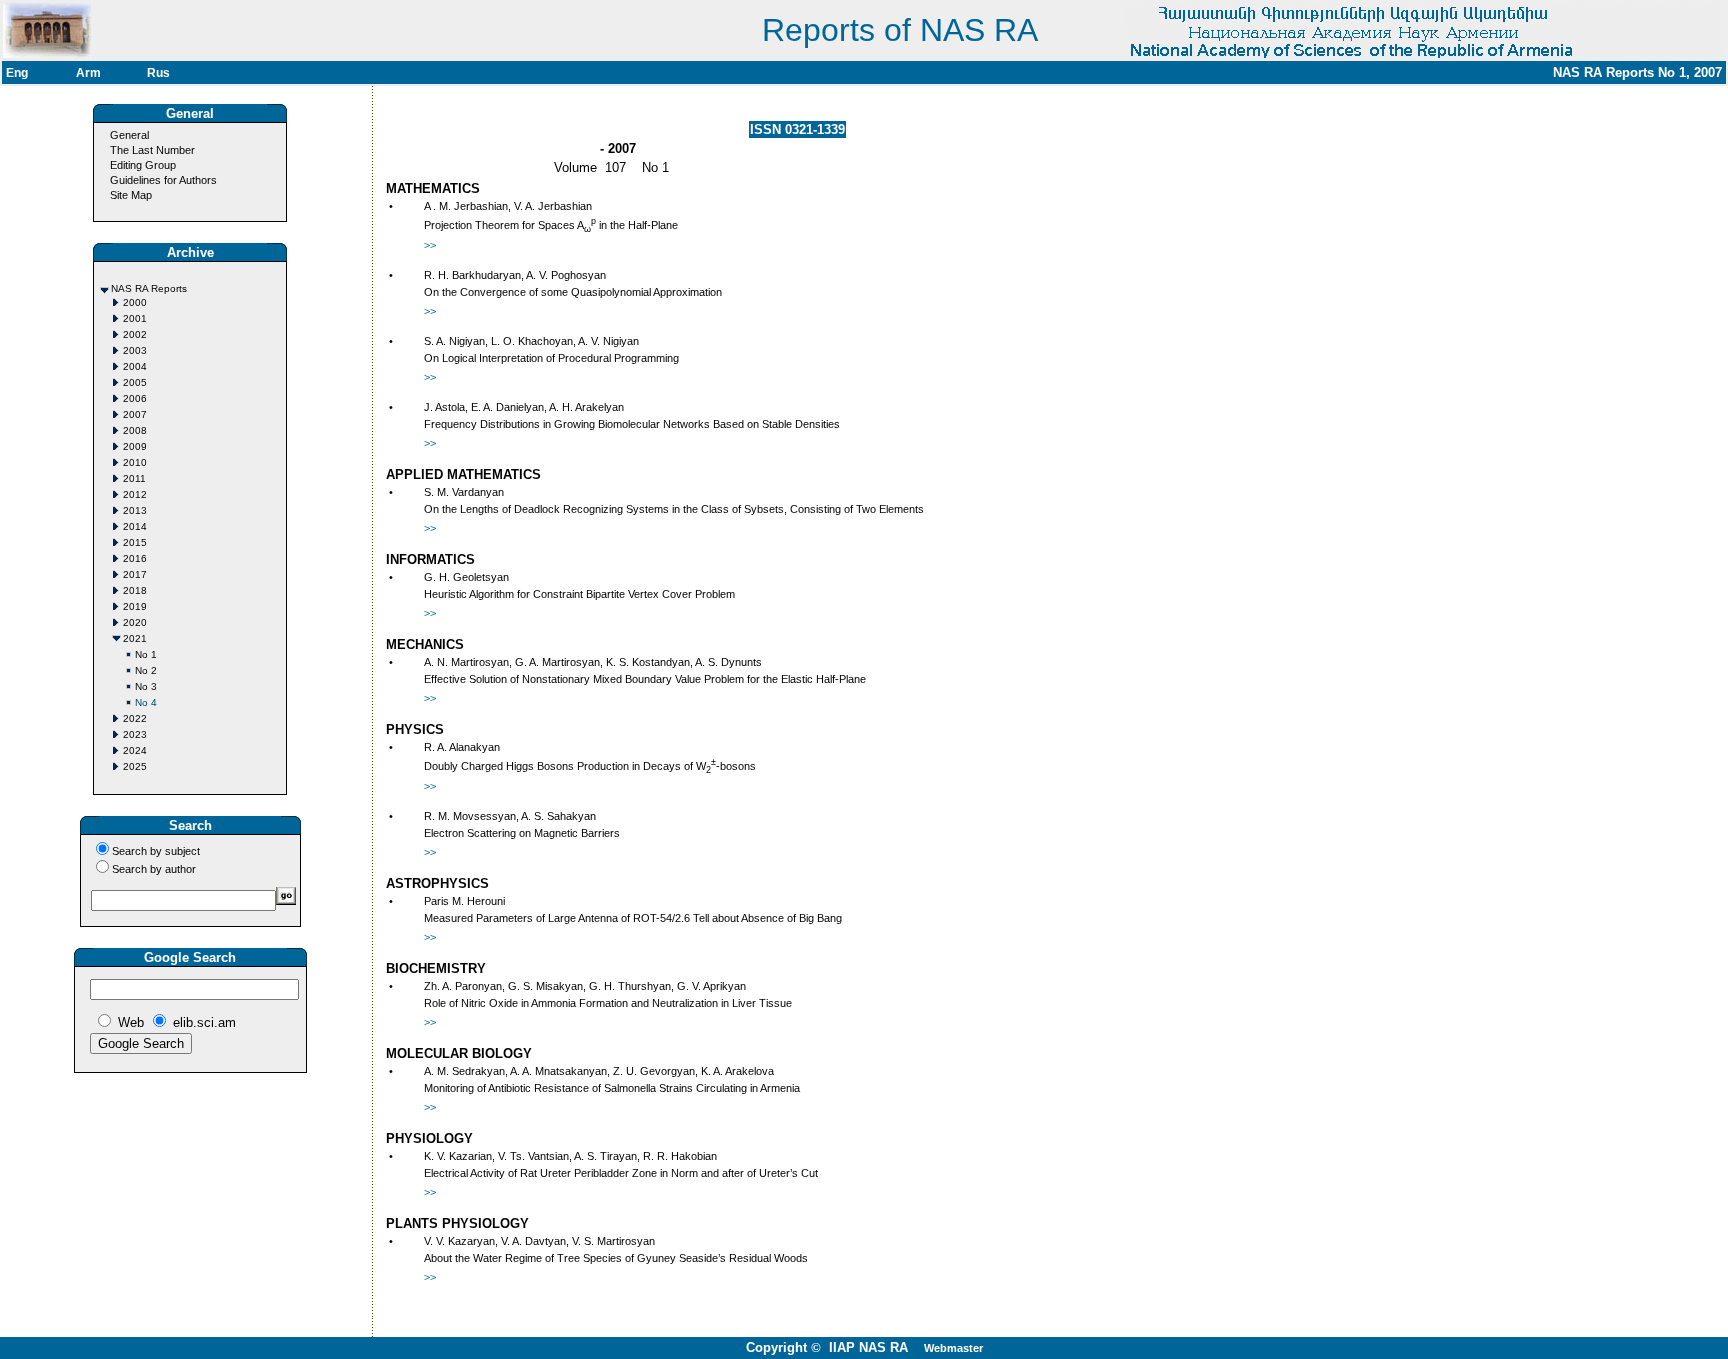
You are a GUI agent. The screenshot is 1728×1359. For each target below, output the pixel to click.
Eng (17, 73)
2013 (135, 510)
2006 (135, 398)
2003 (135, 350)
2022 (135, 718)
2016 (135, 558)
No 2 (146, 670)
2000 (135, 302)
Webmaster (953, 1348)
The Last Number (152, 150)
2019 (135, 606)
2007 (135, 414)
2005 (135, 382)
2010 (135, 462)
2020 (135, 622)
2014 (135, 526)
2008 (135, 430)
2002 (135, 334)
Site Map (131, 195)
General (129, 135)
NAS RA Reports (149, 288)
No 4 (146, 702)
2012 (135, 494)
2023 (135, 734)
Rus (158, 73)
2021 (135, 638)
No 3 (146, 686)
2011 (134, 478)
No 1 (146, 654)
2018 (135, 590)
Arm (88, 73)
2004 (135, 366)
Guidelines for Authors (163, 180)
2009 (135, 446)
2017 (135, 574)
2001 (135, 318)
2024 (135, 750)
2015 (135, 542)
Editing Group (143, 165)
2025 (135, 766)
